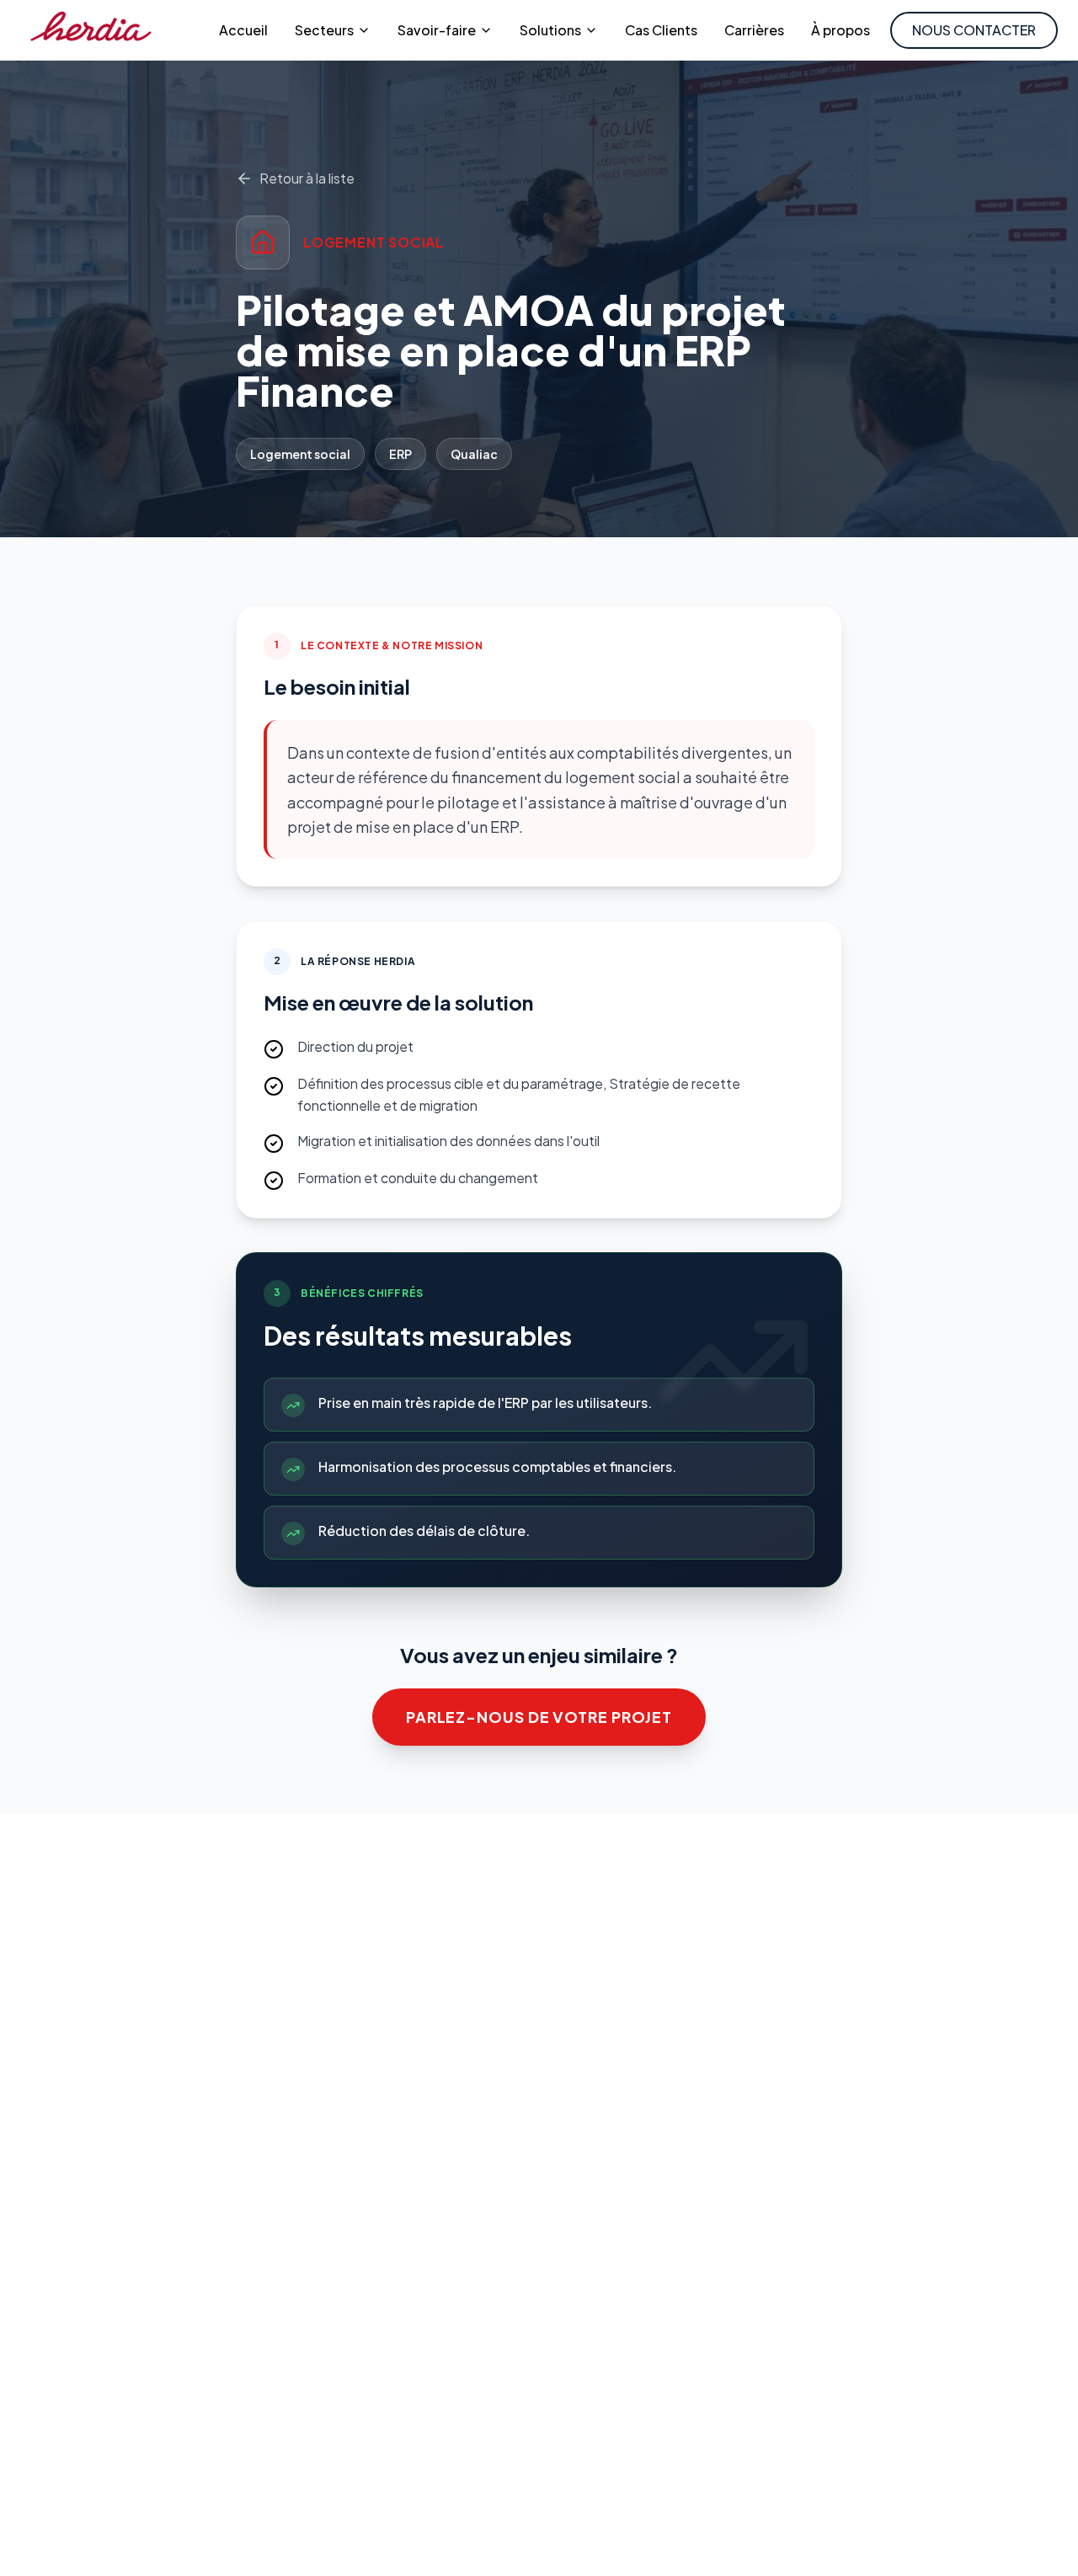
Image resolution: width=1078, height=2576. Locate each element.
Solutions (550, 30)
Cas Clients (661, 30)
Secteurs (324, 30)
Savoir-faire (437, 30)
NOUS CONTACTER (974, 30)
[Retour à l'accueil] (91, 30)
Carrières (754, 30)
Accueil (243, 30)
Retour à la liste (307, 178)
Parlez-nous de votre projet (539, 1717)
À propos (841, 30)
